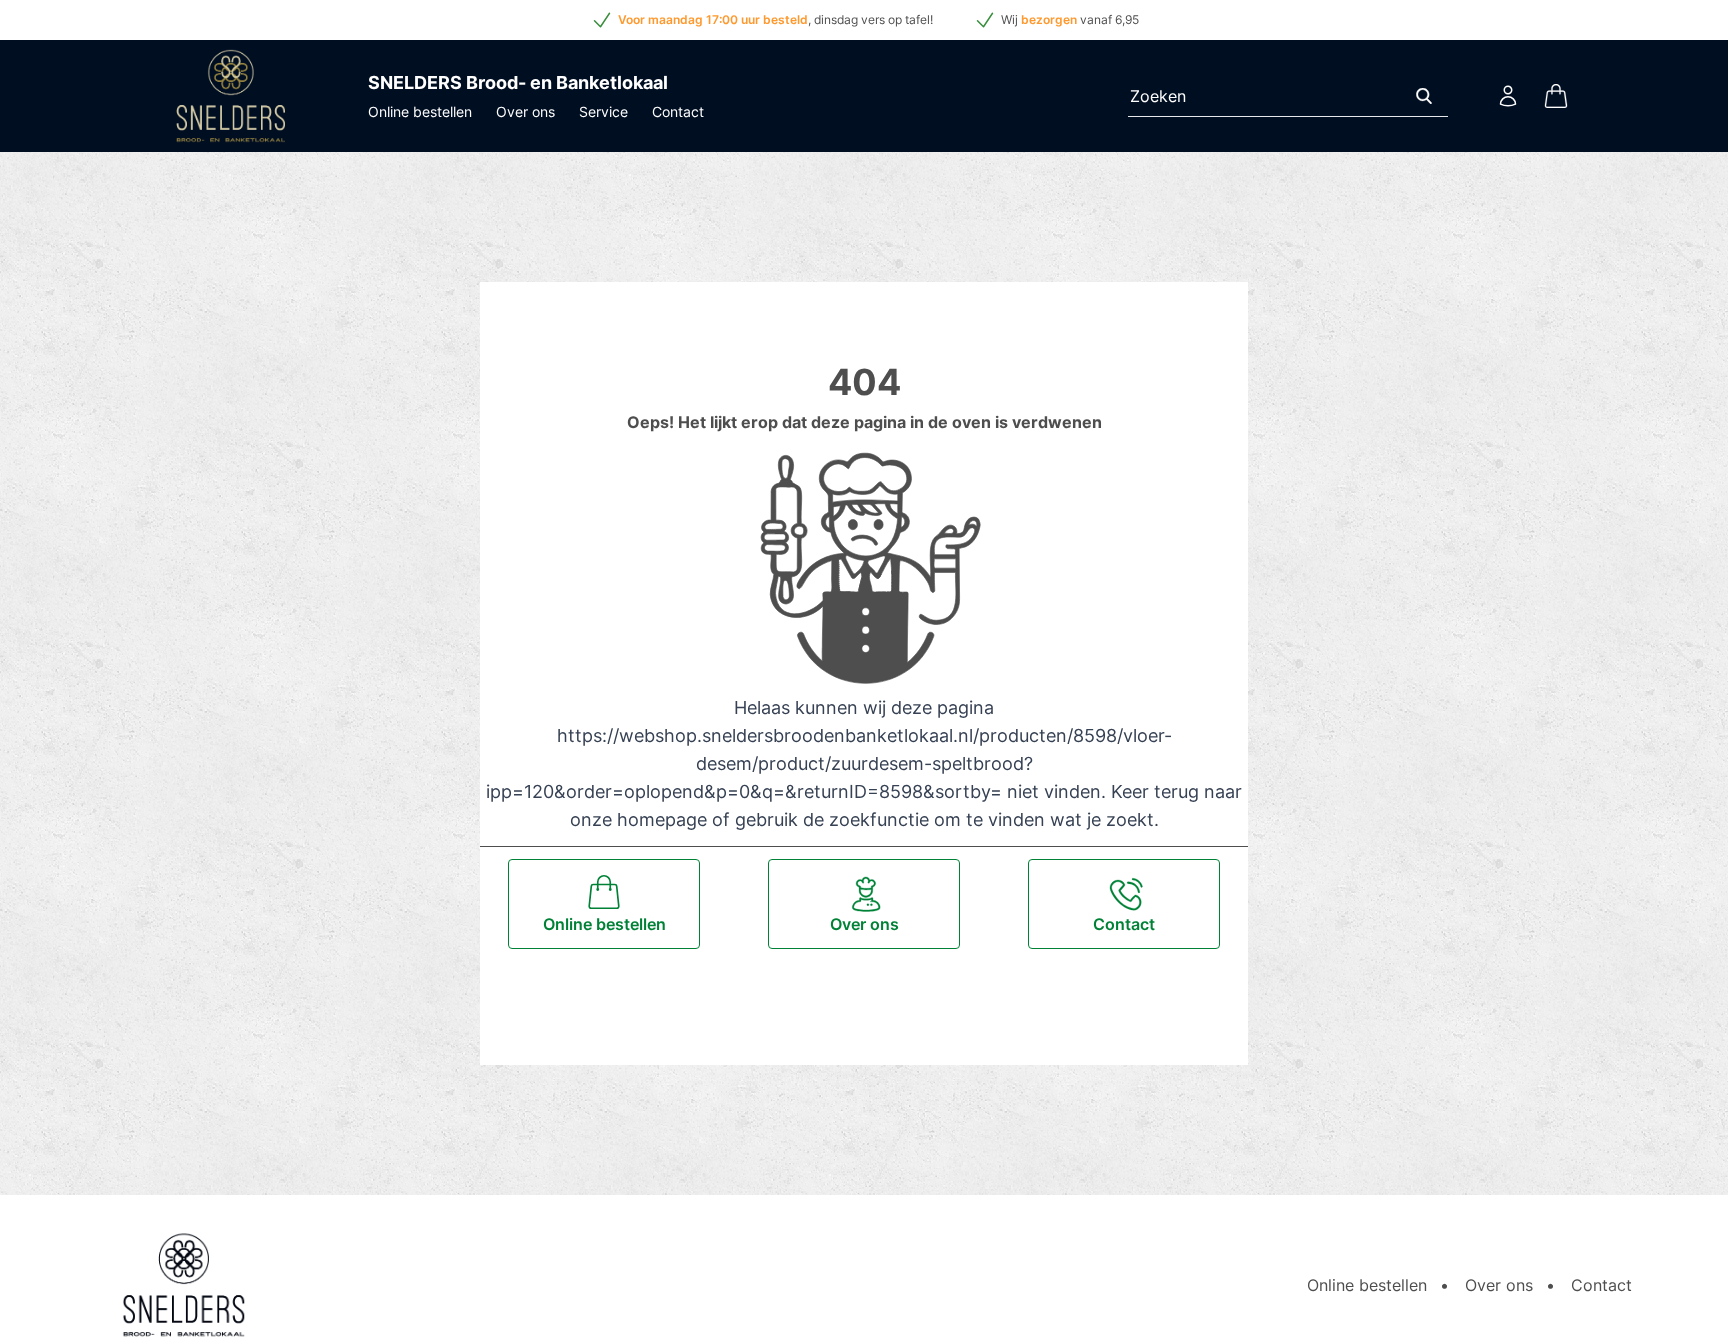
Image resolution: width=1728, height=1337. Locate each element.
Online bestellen (420, 111)
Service (603, 111)
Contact (678, 111)
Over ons (525, 111)
